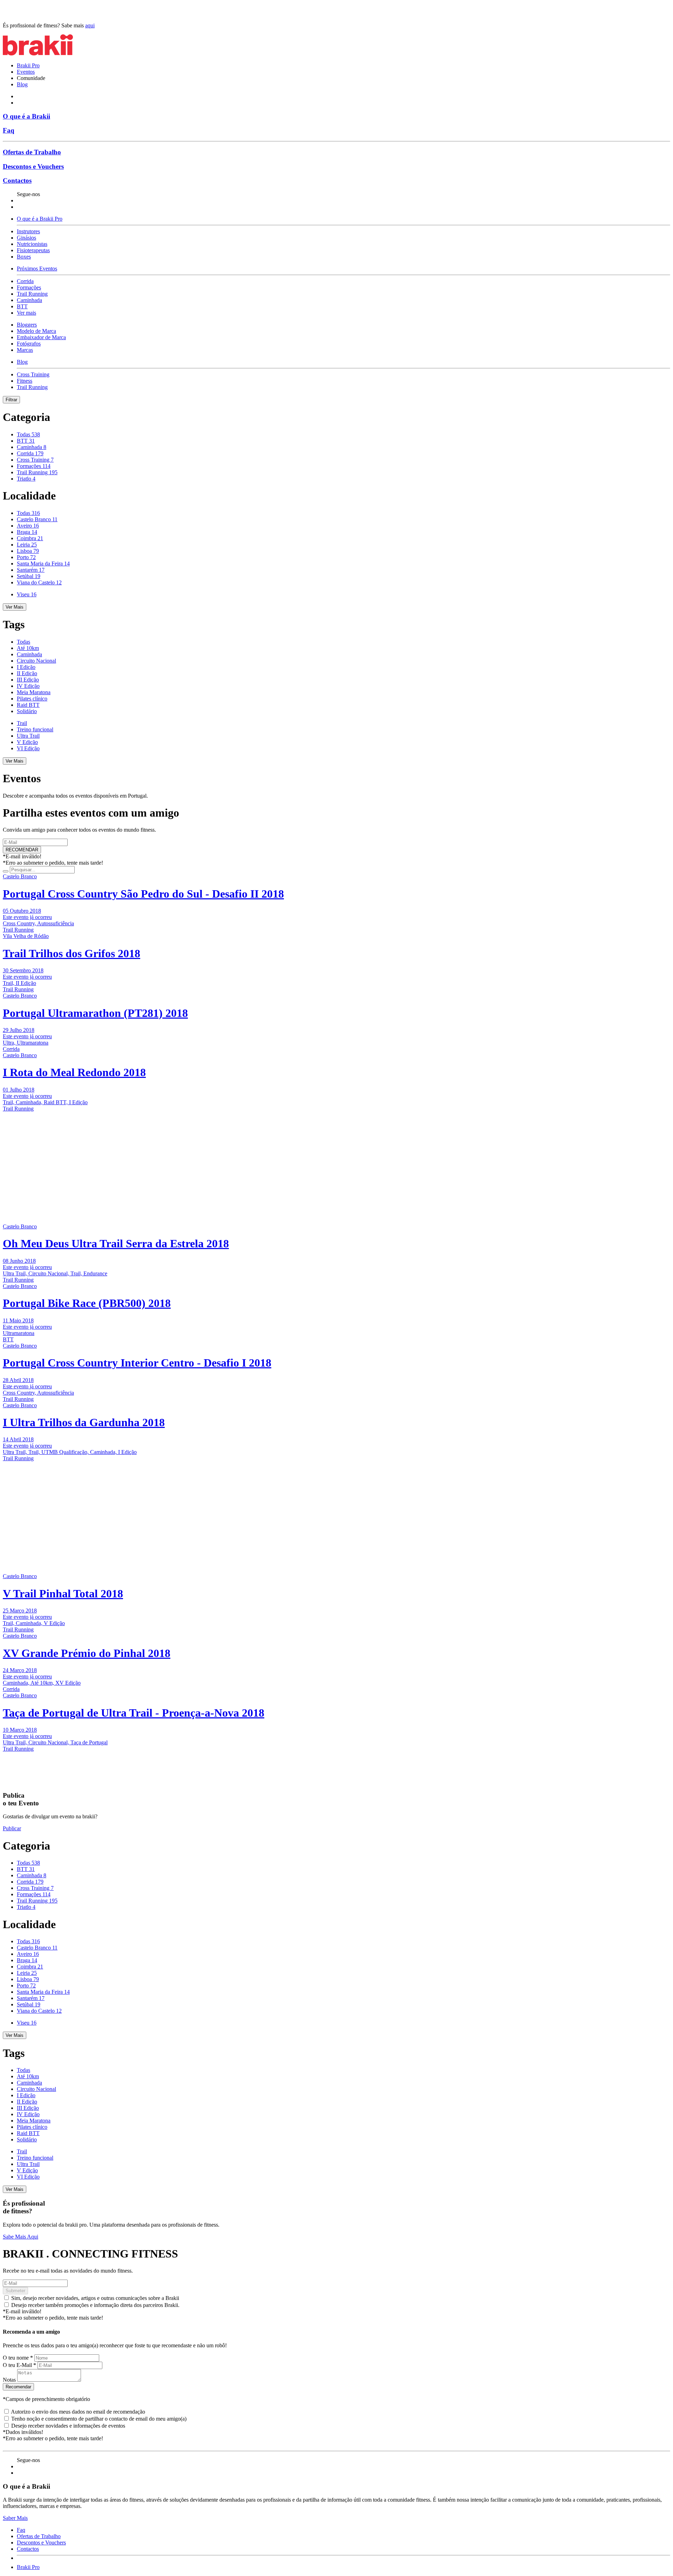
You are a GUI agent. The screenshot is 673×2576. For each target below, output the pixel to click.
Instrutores (28, 231)
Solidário (27, 711)
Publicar (12, 1828)
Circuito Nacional (36, 661)
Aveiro (28, 526)
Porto (26, 557)
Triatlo (26, 479)
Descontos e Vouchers (33, 166)
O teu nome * (18, 2358)
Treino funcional (35, 729)
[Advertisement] (47, 1156)
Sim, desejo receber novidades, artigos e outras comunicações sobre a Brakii (95, 2298)
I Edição (26, 667)
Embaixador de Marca (41, 337)
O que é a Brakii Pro (40, 219)
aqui (90, 25)
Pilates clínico (32, 699)
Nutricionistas (32, 244)
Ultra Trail (28, 736)
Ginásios (26, 238)
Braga (27, 532)
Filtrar (11, 400)
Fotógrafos (29, 344)
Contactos (17, 180)
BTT (22, 306)
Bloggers (27, 325)
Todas (28, 434)
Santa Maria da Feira (43, 563)
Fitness (25, 381)
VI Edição (28, 748)
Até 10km (28, 648)
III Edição (28, 680)
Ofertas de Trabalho (32, 152)
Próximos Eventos (37, 269)
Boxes (24, 257)
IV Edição (28, 686)
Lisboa (28, 551)
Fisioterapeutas (33, 250)
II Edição (27, 673)
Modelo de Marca (36, 331)
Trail (22, 723)
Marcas (25, 350)
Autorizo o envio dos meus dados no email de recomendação (78, 2412)
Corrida (25, 281)
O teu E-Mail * (19, 2365)
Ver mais (26, 313)
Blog (22, 84)
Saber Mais (15, 2518)
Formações (29, 287)
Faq (9, 130)
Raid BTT (28, 705)
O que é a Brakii (26, 116)
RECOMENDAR (22, 850)
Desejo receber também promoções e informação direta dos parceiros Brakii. (95, 2305)
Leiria (27, 545)
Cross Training (33, 374)
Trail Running (32, 294)
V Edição (27, 742)
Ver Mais (15, 607)
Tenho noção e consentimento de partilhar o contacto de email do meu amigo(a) (99, 2419)
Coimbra (30, 538)
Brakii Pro (28, 65)
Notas (9, 2380)
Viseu (27, 594)
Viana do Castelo (39, 582)
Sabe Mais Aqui (21, 2237)
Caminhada (29, 300)
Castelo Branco (37, 519)
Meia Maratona (34, 692)
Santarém (31, 570)
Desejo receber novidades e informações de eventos (68, 2426)
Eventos (26, 72)
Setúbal (29, 576)
